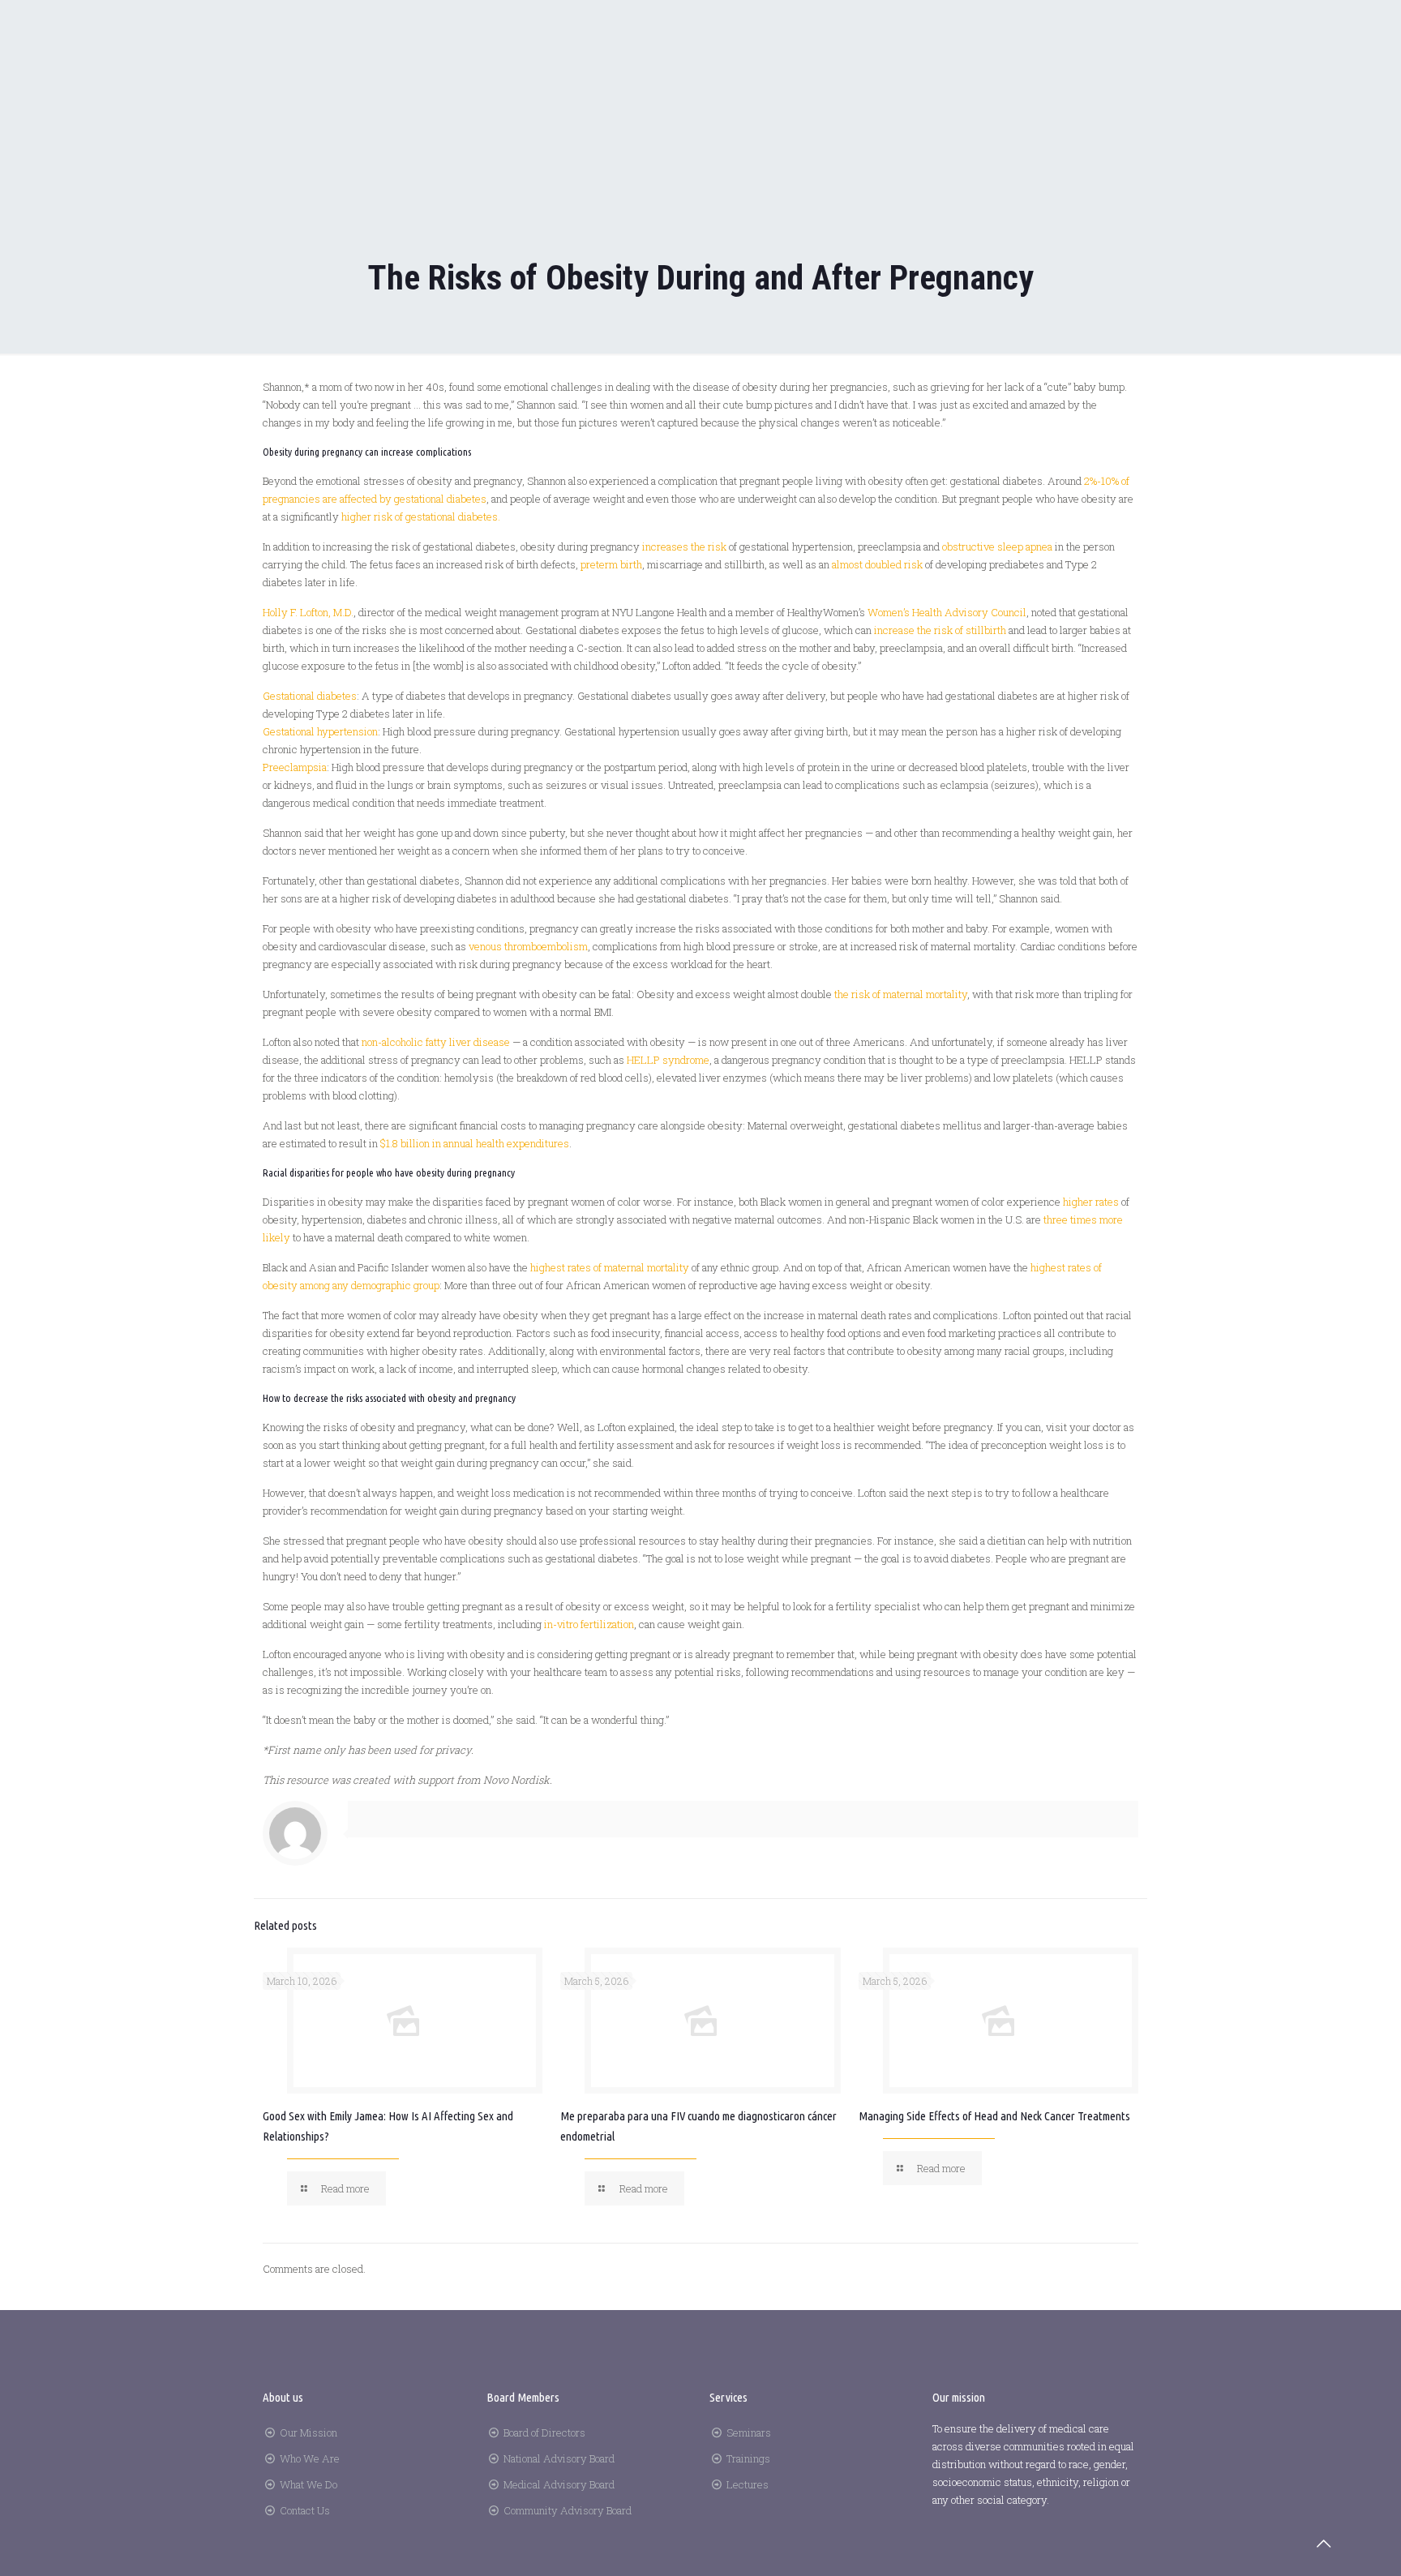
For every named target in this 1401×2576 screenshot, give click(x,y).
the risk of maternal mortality (901, 994)
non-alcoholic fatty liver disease (436, 1042)
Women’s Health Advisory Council (947, 612)
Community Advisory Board (568, 2510)
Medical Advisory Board (559, 2484)
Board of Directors (544, 2432)
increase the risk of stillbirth (940, 630)
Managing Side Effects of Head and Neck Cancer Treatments (994, 2116)
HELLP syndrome (668, 1060)
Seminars (749, 2432)
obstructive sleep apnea (997, 546)
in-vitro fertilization (589, 1624)
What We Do (308, 2484)
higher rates (1091, 1202)
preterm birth (611, 564)
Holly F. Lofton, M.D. (308, 612)
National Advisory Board (559, 2458)
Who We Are (310, 2458)
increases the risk (684, 546)
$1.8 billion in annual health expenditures (475, 1143)
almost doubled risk (877, 564)
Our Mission (308, 2432)
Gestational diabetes (310, 696)
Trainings (748, 2458)
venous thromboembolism (528, 946)
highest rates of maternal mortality (610, 1267)
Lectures (748, 2484)
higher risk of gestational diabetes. (421, 516)
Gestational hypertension (320, 731)
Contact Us (305, 2510)
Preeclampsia (295, 767)
